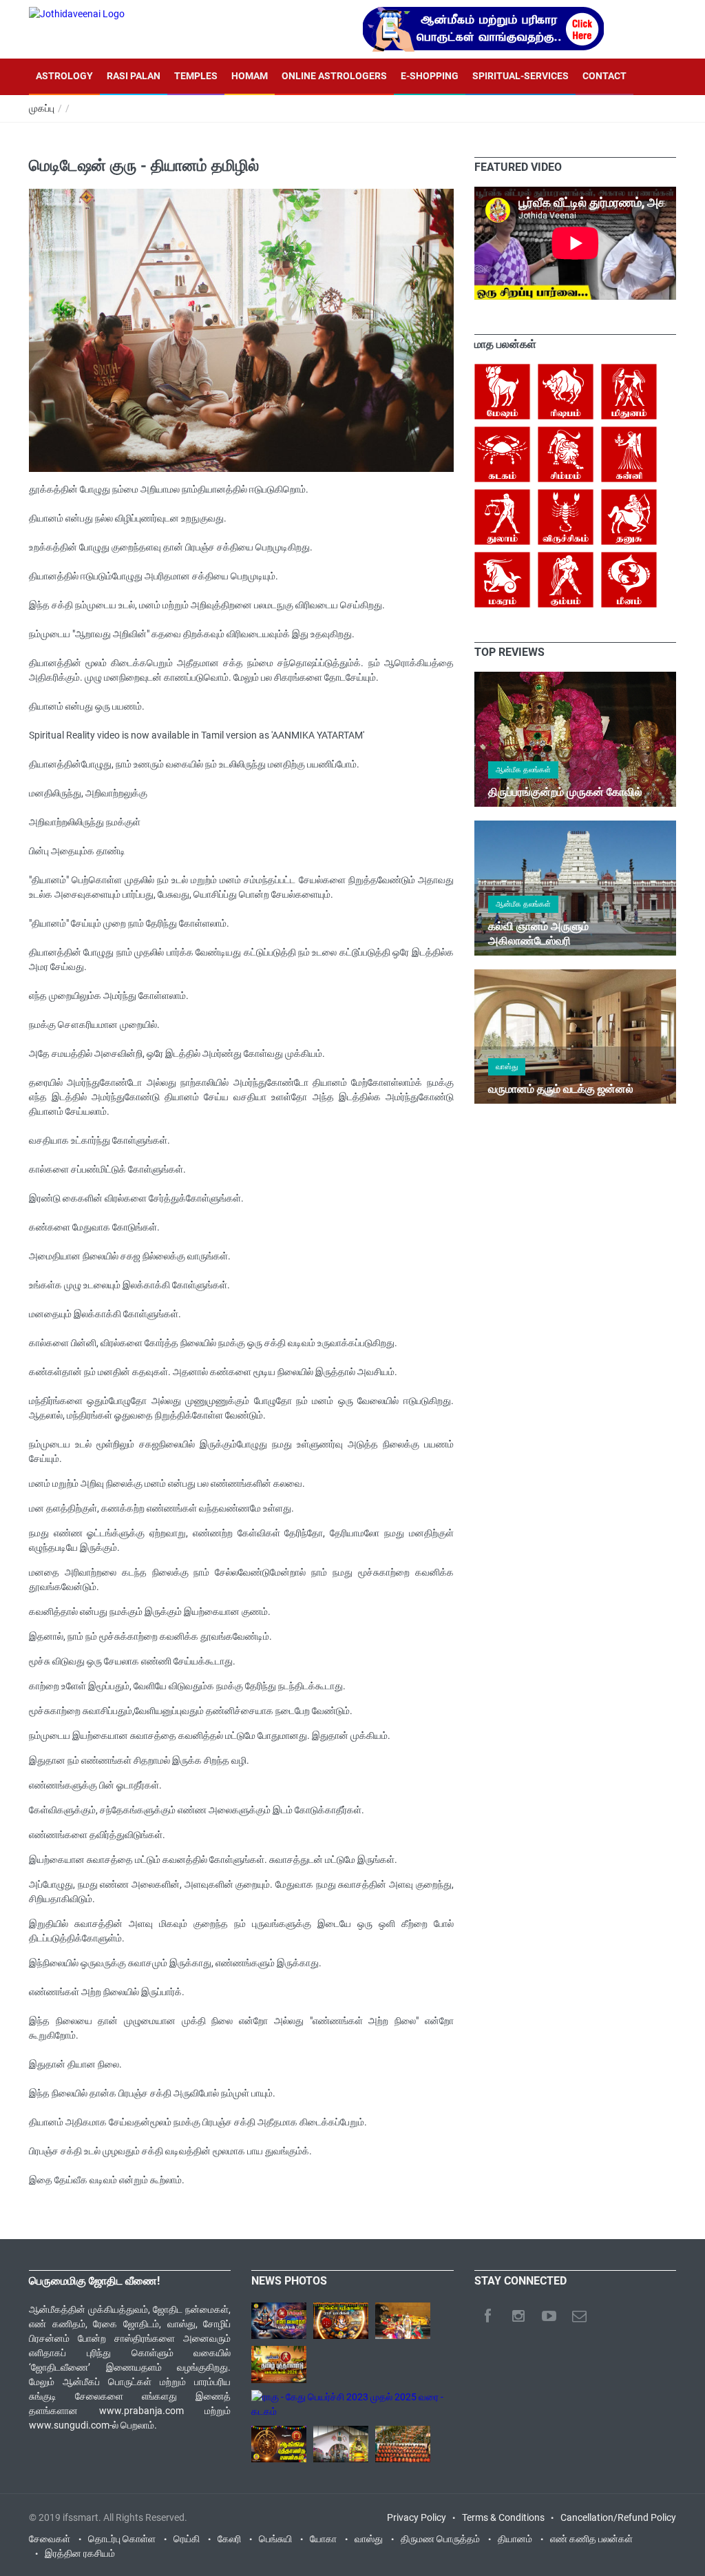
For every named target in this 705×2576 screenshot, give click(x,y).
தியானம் (515, 2539)
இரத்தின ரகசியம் (80, 2553)
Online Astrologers (334, 76)
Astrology (64, 76)
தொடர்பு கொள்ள (122, 2539)
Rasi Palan (134, 76)
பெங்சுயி (275, 2539)
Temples (196, 76)
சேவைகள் (50, 2539)
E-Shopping (430, 76)
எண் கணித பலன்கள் (591, 2539)
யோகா (323, 2539)
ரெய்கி (187, 2539)
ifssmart (81, 2517)
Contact (604, 76)
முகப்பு (42, 108)
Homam (250, 76)
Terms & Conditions (503, 2517)
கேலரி (229, 2539)
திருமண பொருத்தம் (440, 2539)
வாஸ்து (507, 1067)
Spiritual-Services (520, 76)
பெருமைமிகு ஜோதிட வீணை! (94, 2281)
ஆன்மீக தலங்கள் (523, 770)
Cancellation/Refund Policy (618, 2517)
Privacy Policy (417, 2517)
